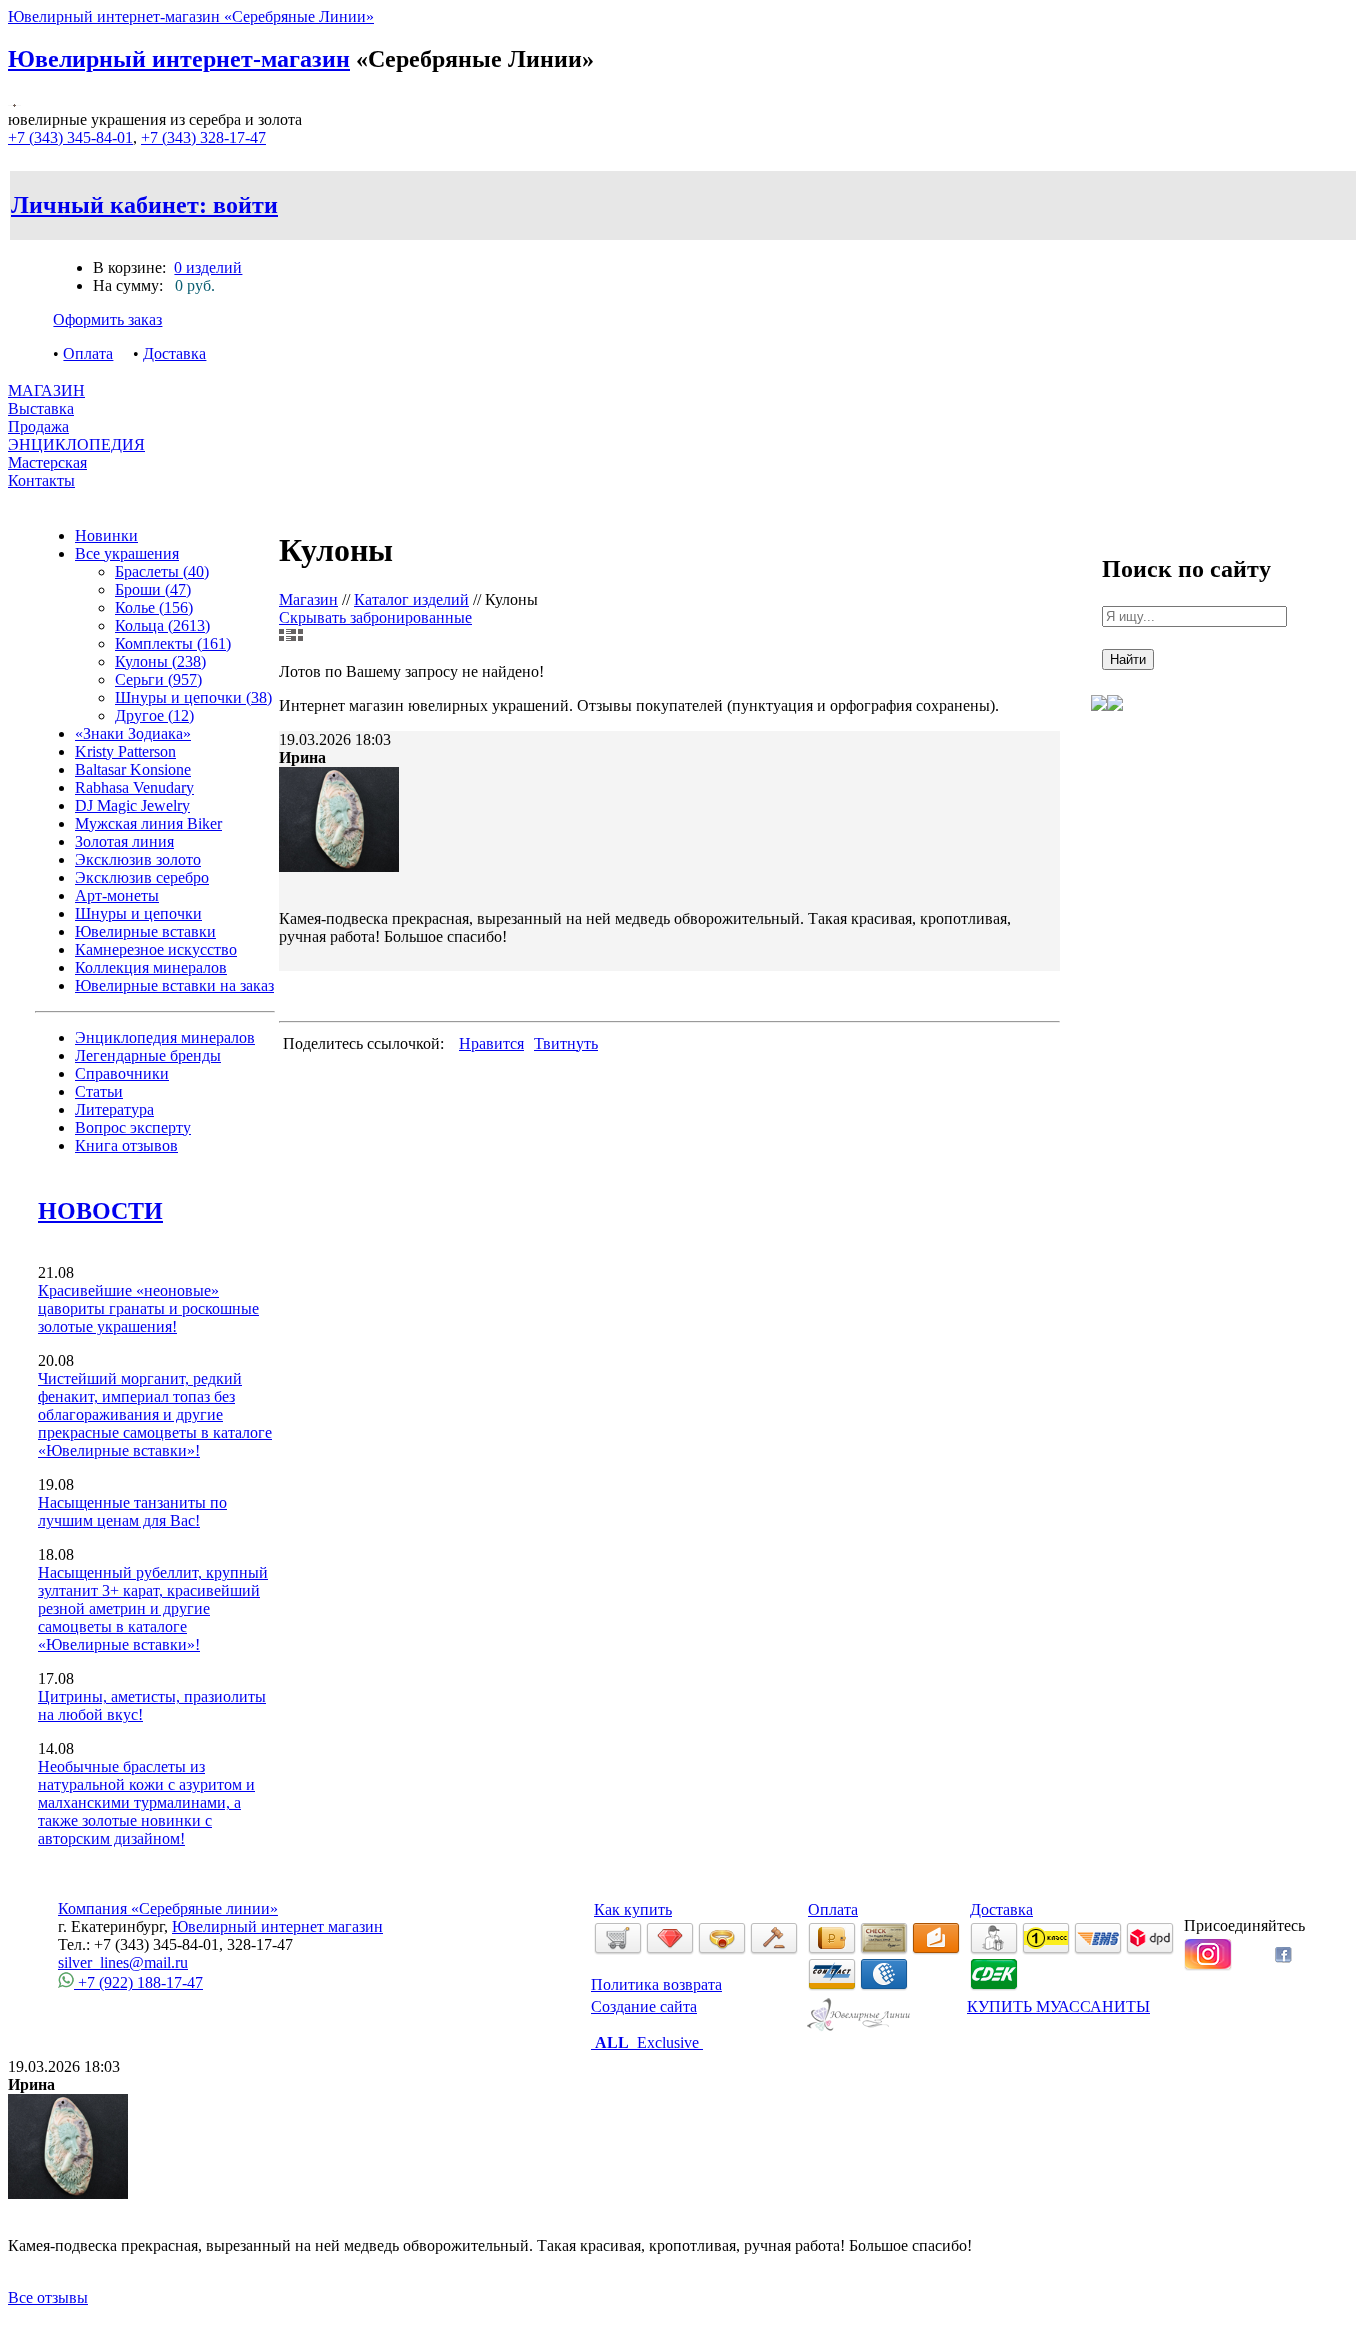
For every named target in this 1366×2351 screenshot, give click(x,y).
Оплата (88, 353)
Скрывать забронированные (375, 617)
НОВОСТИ (100, 1211)
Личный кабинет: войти (144, 205)
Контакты (41, 480)
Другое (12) (154, 715)
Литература (114, 1109)
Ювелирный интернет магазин (277, 1926)
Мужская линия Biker (148, 823)
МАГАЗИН (46, 390)
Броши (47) (153, 589)
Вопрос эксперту (133, 1127)
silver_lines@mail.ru (123, 1962)
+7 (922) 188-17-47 (138, 1982)
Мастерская (47, 462)
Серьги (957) (158, 679)
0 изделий (208, 267)
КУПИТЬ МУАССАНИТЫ (1058, 2006)
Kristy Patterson (125, 751)
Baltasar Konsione (133, 769)
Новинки (106, 535)
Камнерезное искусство (156, 949)
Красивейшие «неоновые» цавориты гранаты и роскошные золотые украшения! (148, 1308)
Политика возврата (656, 1984)
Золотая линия (124, 841)
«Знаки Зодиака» (133, 733)
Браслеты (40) (162, 571)
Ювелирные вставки (145, 931)
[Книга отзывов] (1099, 725)
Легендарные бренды (148, 1055)
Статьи (99, 1091)
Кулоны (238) (160, 661)
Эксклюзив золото (138, 859)
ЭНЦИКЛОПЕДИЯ (76, 444)
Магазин (308, 599)
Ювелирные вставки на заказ (174, 985)
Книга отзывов (126, 1145)
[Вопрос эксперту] (1115, 725)
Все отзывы (48, 2297)
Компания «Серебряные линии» (168, 1908)
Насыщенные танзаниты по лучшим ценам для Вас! (132, 1511)
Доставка (174, 353)
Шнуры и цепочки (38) (193, 697)
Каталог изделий (411, 599)
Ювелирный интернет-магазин (179, 59)
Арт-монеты (117, 895)
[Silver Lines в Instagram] (1208, 1965)
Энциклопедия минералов (165, 1037)
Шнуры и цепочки (138, 913)
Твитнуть (566, 1043)
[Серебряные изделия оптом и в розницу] (859, 2027)
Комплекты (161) (173, 643)
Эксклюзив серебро (142, 877)
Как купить (633, 1909)
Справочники (122, 1073)
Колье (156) (154, 607)
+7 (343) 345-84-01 (70, 137)
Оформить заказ (107, 319)
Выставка (41, 417)
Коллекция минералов (151, 967)
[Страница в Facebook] (1283, 1957)
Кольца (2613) (162, 625)
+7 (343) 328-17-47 (203, 137)
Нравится (491, 1043)
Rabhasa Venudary (134, 787)
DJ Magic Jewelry (132, 805)
